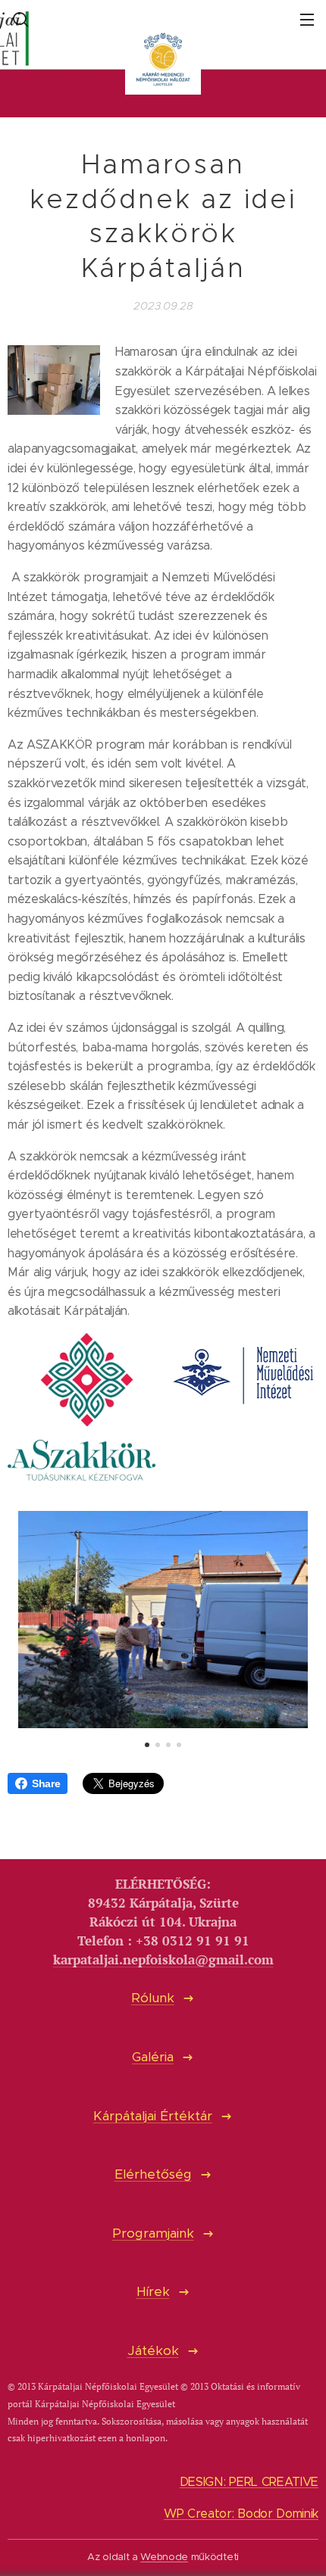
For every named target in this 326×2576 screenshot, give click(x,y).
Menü (307, 19)
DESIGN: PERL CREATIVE (249, 2482)
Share (46, 1783)
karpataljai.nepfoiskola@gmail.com (163, 1960)
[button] (19, 19)
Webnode (164, 2557)
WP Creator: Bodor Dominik (241, 2514)
